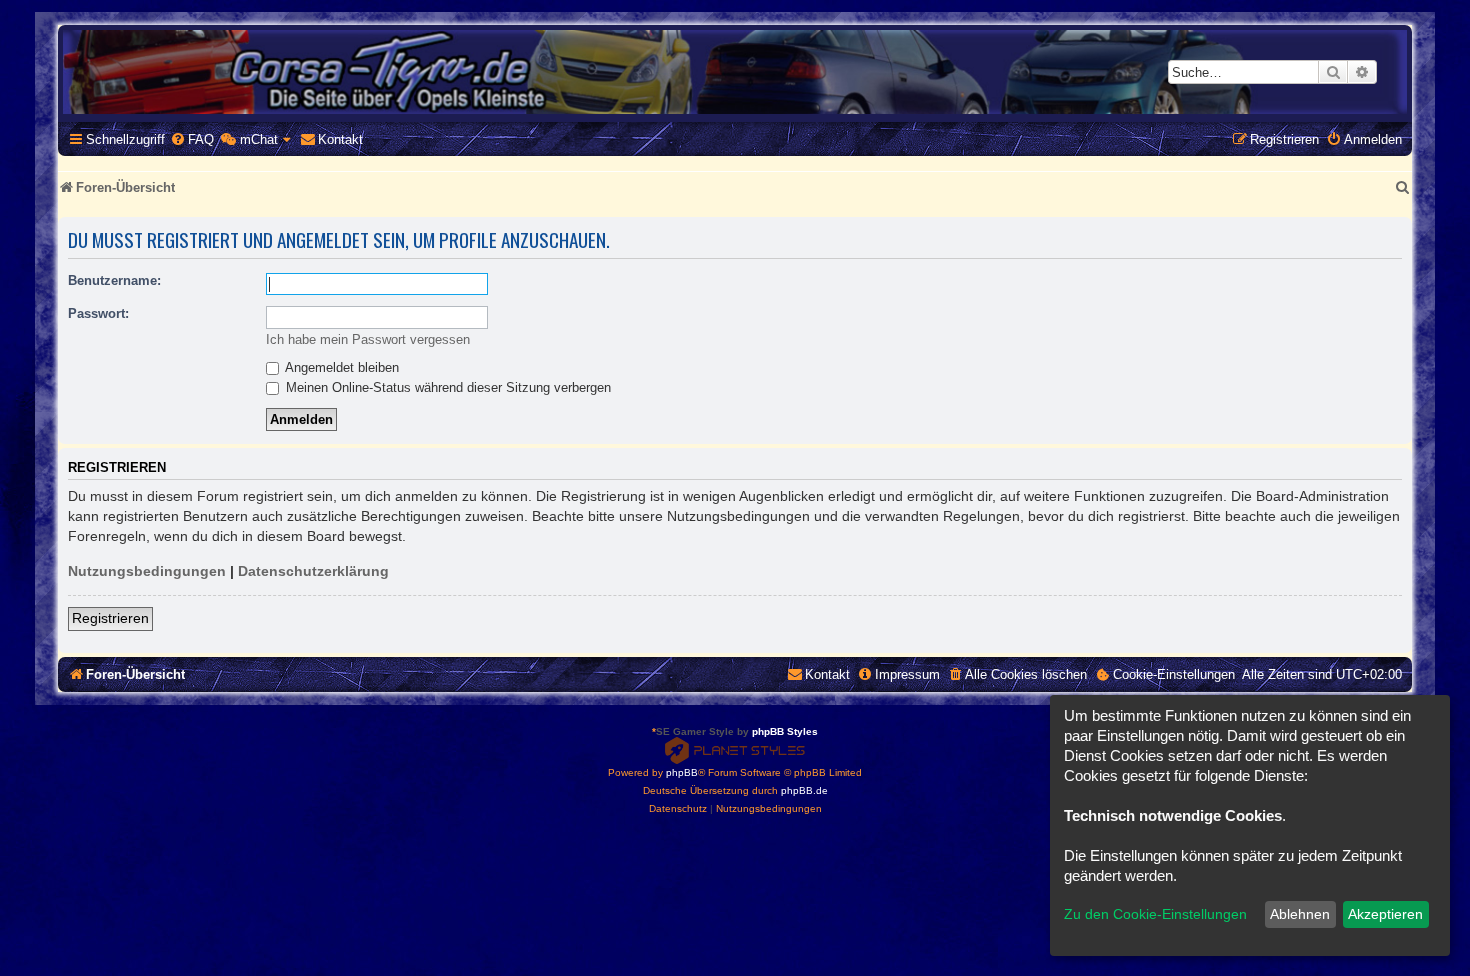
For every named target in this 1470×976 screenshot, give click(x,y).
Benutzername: (114, 280)
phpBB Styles (785, 731)
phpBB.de (804, 790)
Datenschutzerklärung (313, 571)
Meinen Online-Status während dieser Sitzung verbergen (446, 387)
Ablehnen (1300, 914)
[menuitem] (192, 139)
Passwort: (98, 313)
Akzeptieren (1385, 914)
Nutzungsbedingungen (147, 571)
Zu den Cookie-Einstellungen (1155, 914)
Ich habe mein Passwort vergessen (368, 339)
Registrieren (110, 618)
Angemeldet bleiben (340, 367)
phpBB (682, 772)
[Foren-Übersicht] (735, 72)
